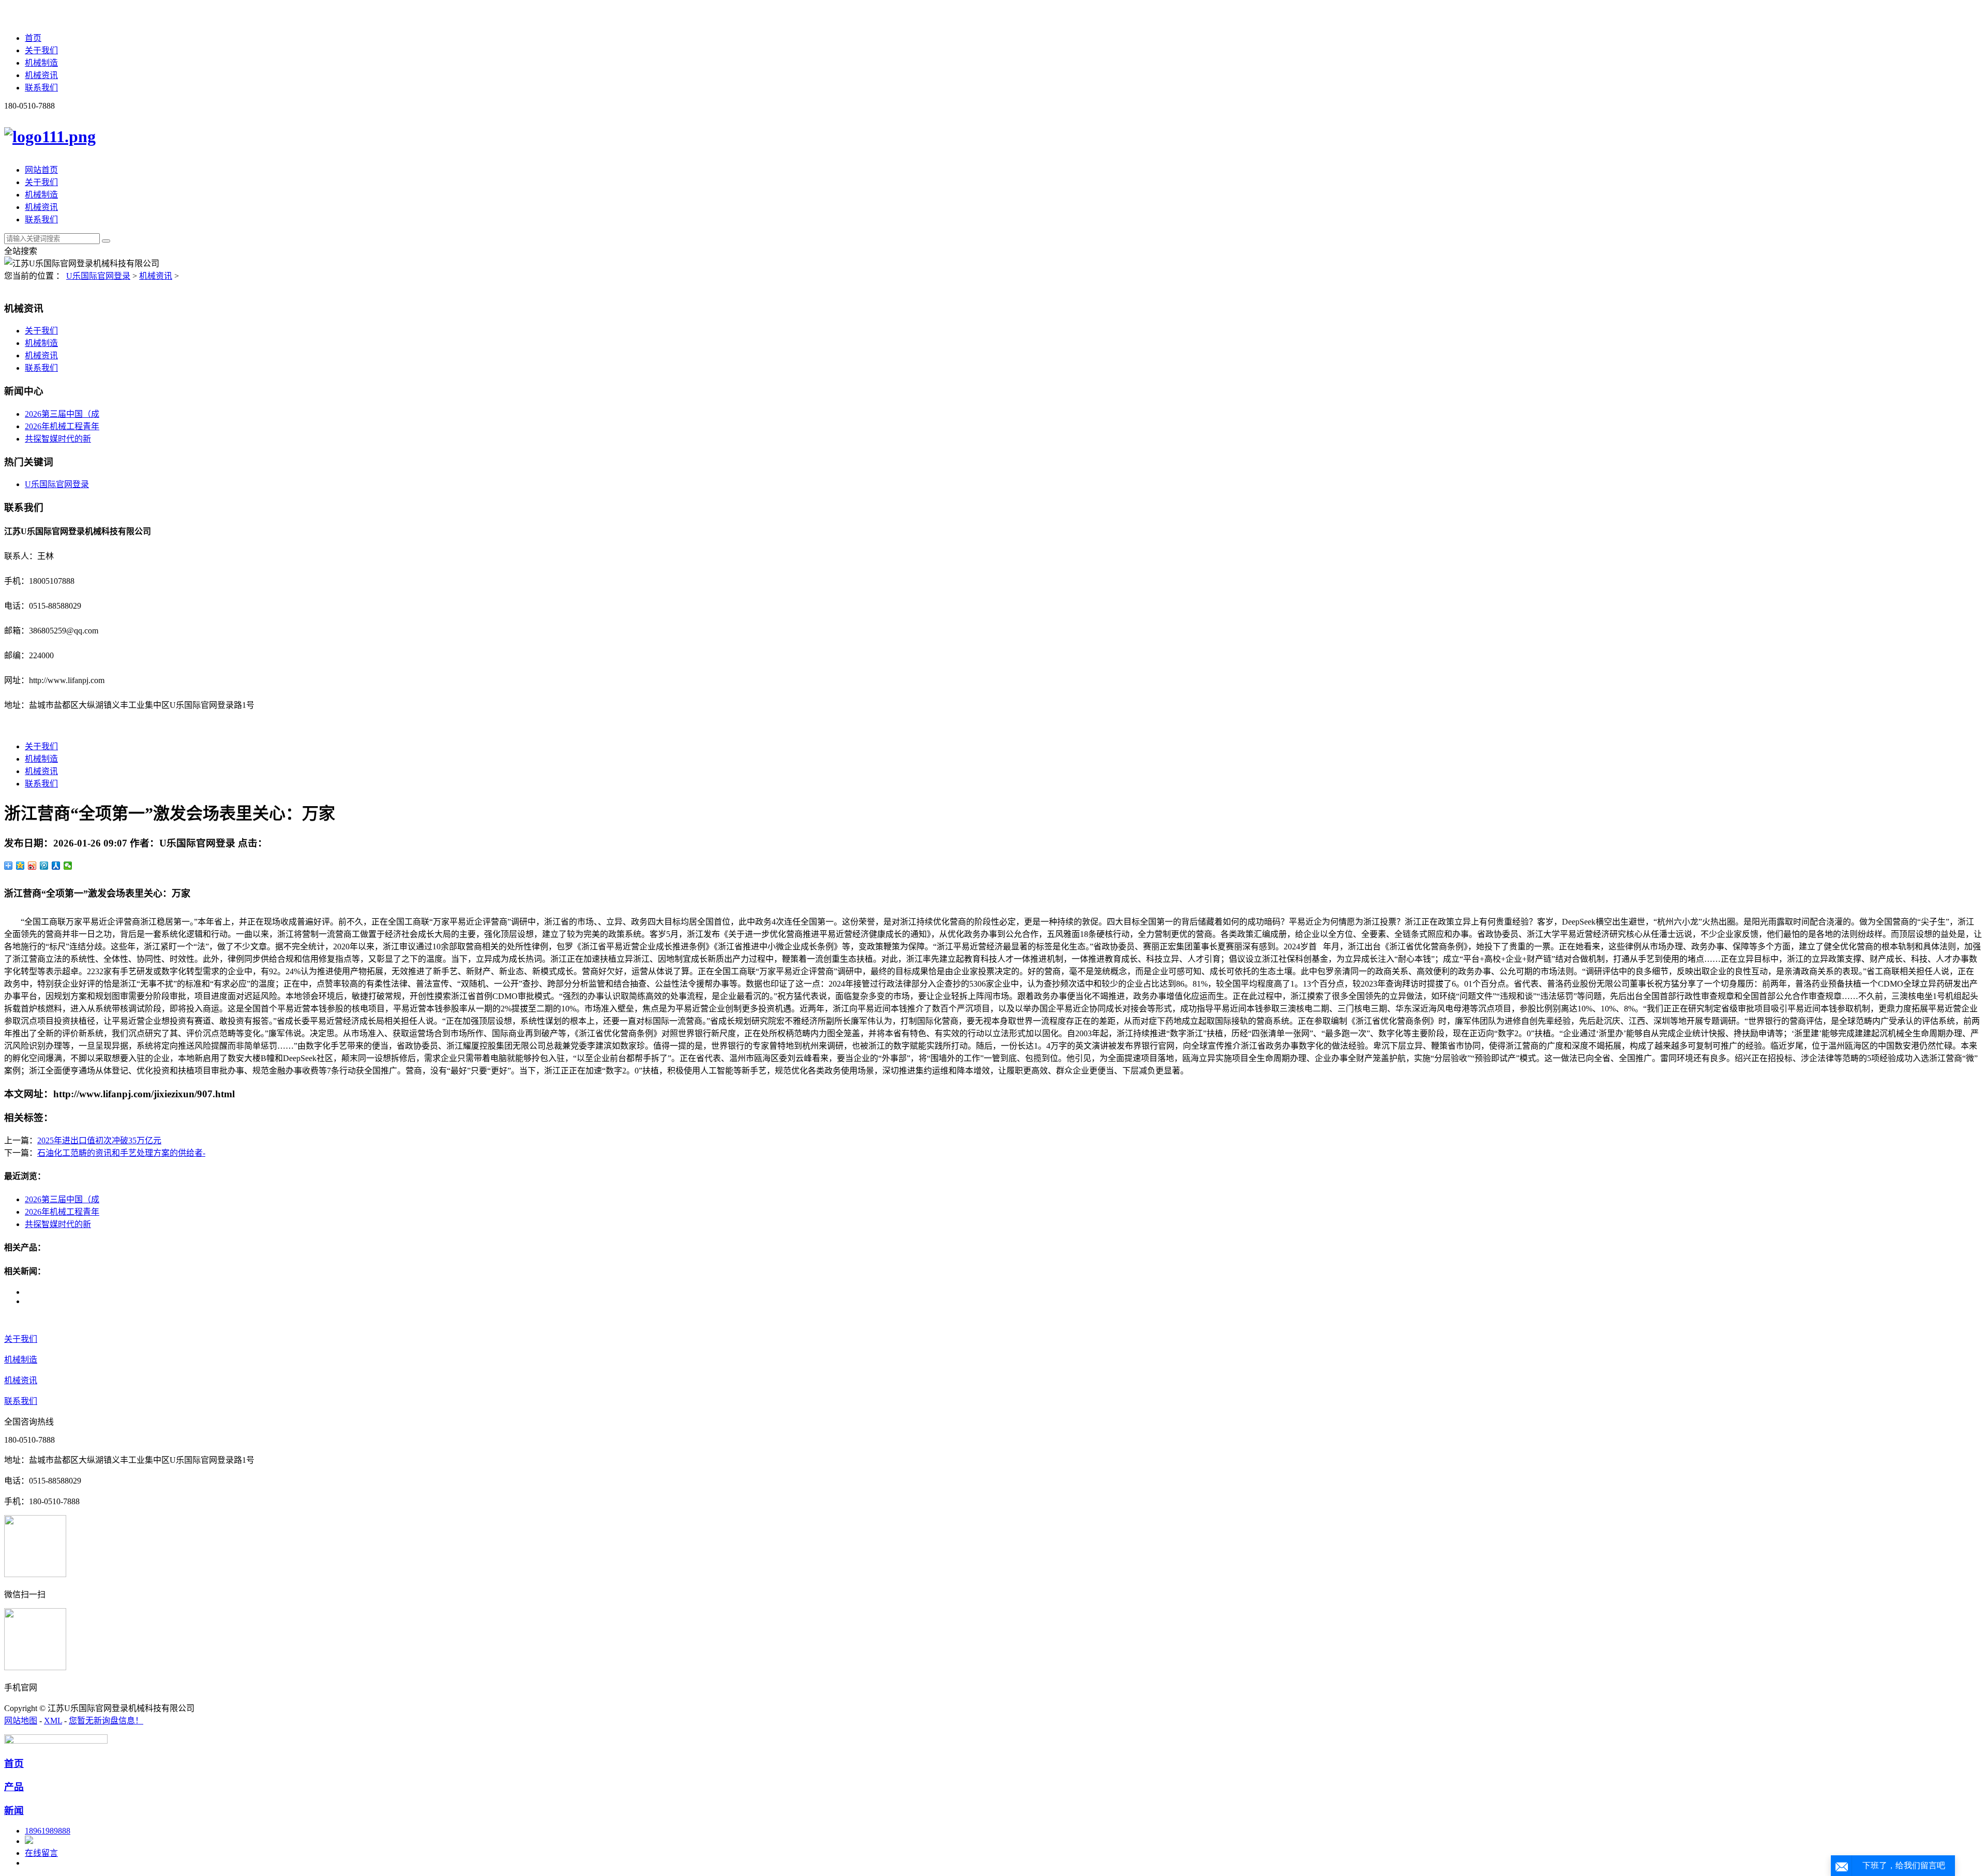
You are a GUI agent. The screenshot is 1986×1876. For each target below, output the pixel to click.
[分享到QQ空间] (20, 866)
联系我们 (41, 88)
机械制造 (41, 63)
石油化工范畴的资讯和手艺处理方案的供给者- (121, 1153)
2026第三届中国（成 (62, 414)
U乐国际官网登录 (98, 276)
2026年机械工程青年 (62, 426)
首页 (33, 38)
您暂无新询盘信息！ (106, 1721)
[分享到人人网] (56, 866)
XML (53, 1721)
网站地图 (21, 1721)
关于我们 (41, 50)
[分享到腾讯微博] (44, 866)
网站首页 (41, 170)
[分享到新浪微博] (32, 866)
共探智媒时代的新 (58, 439)
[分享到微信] (68, 866)
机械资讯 (41, 75)
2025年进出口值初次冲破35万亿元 (99, 1140)
